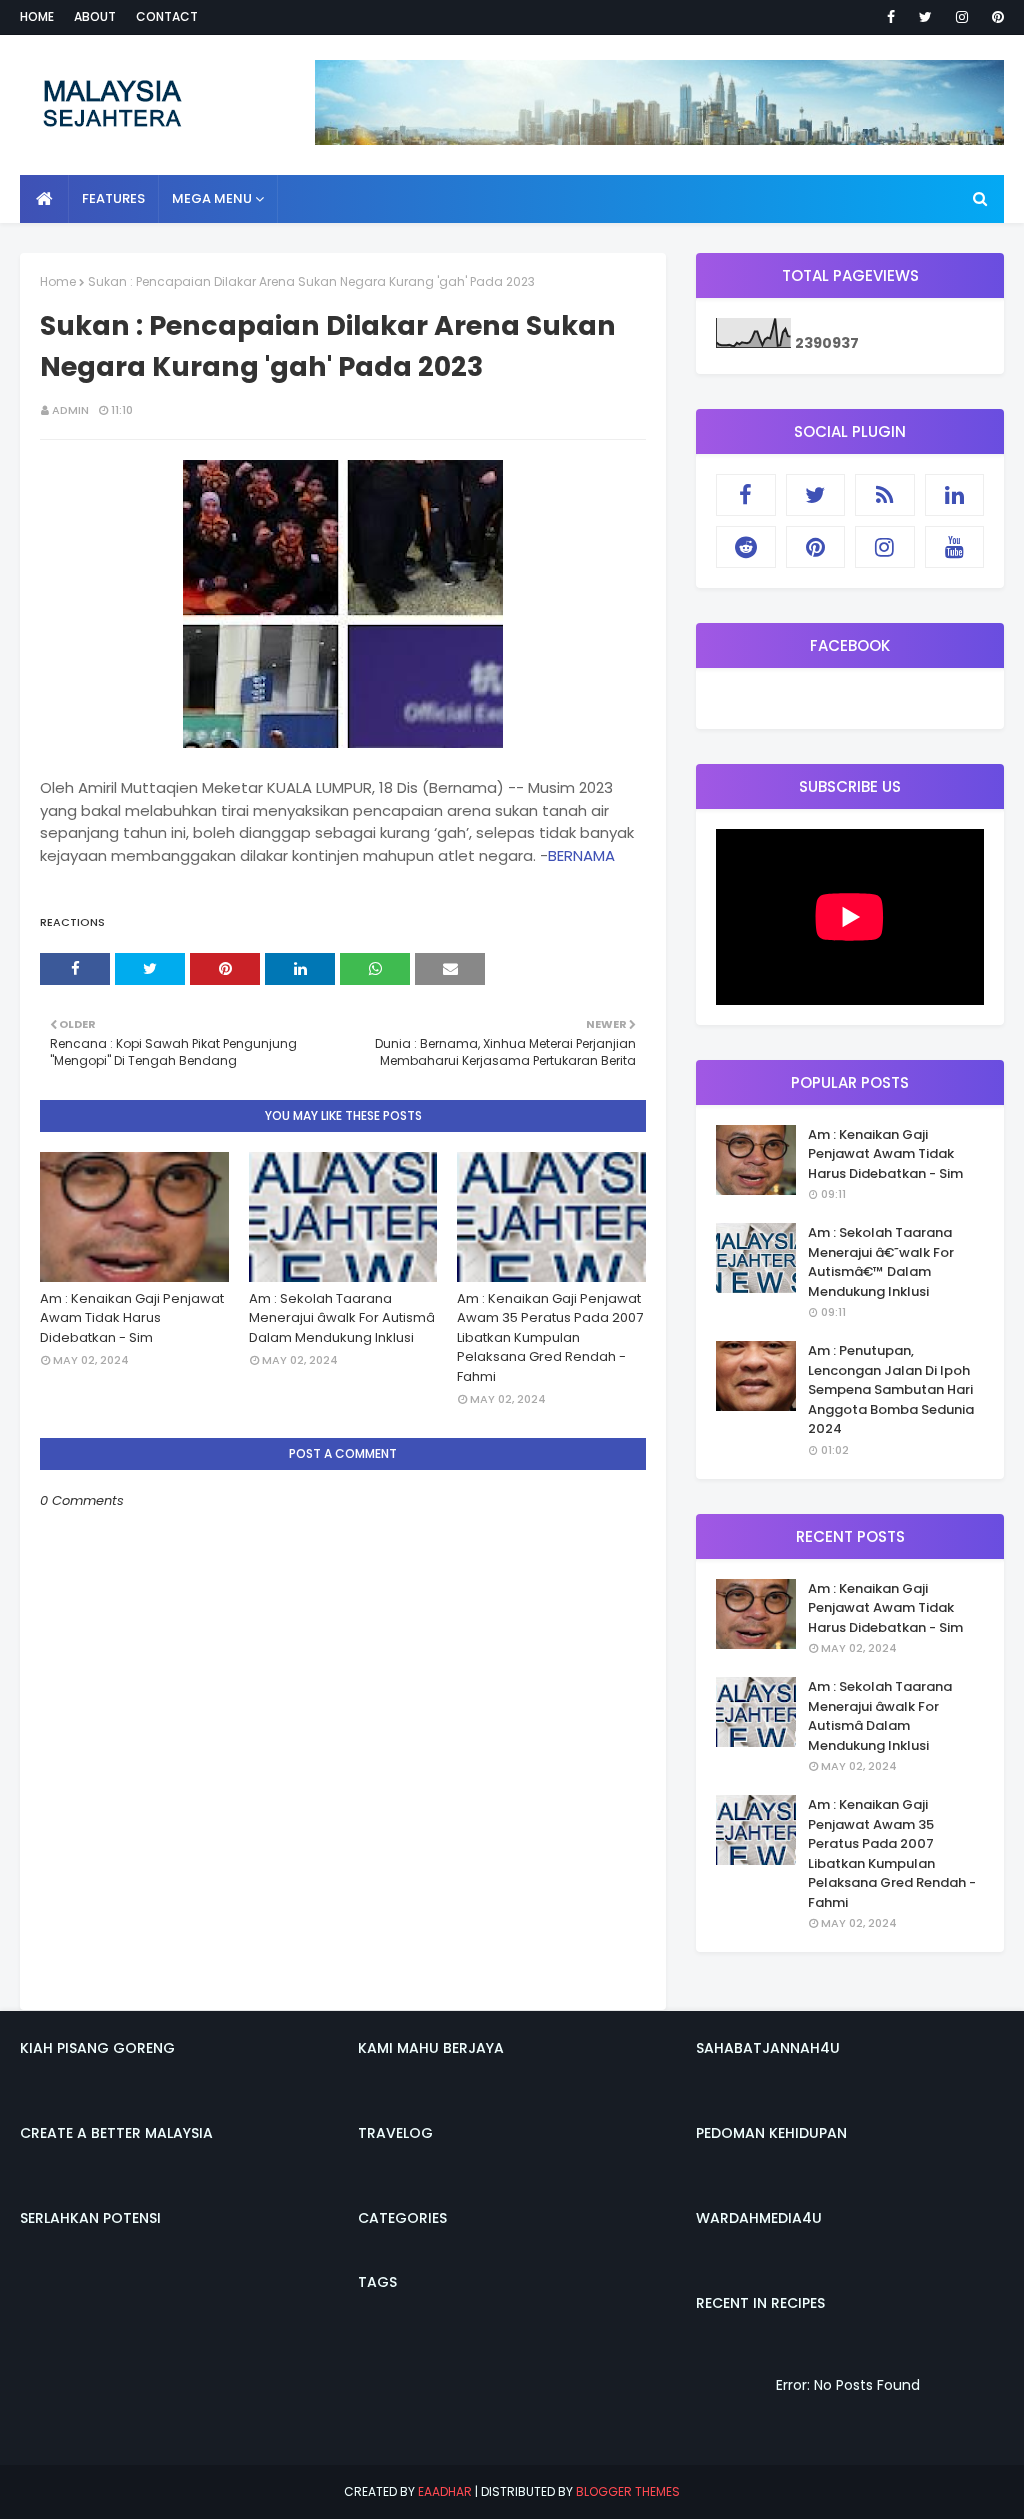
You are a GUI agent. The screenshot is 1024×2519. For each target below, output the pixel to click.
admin (70, 410)
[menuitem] (44, 199)
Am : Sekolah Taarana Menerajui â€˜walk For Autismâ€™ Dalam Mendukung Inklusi (881, 1262)
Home (37, 16)
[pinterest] (994, 17)
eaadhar (445, 2491)
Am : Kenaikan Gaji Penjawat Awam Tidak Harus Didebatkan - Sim (132, 1318)
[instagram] (962, 17)
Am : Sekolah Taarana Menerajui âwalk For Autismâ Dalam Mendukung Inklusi (342, 1318)
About (95, 16)
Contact (167, 16)
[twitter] (925, 17)
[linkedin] (955, 495)
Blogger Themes (628, 2491)
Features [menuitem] (113, 198)
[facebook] (891, 17)
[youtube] (955, 547)
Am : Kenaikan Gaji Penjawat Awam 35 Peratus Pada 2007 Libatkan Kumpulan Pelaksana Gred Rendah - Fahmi (550, 1337)
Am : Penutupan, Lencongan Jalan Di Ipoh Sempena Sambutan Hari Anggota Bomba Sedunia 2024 (891, 1389)
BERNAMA (581, 855)
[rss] (885, 495)
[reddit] (746, 547)
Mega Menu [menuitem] (212, 198)
